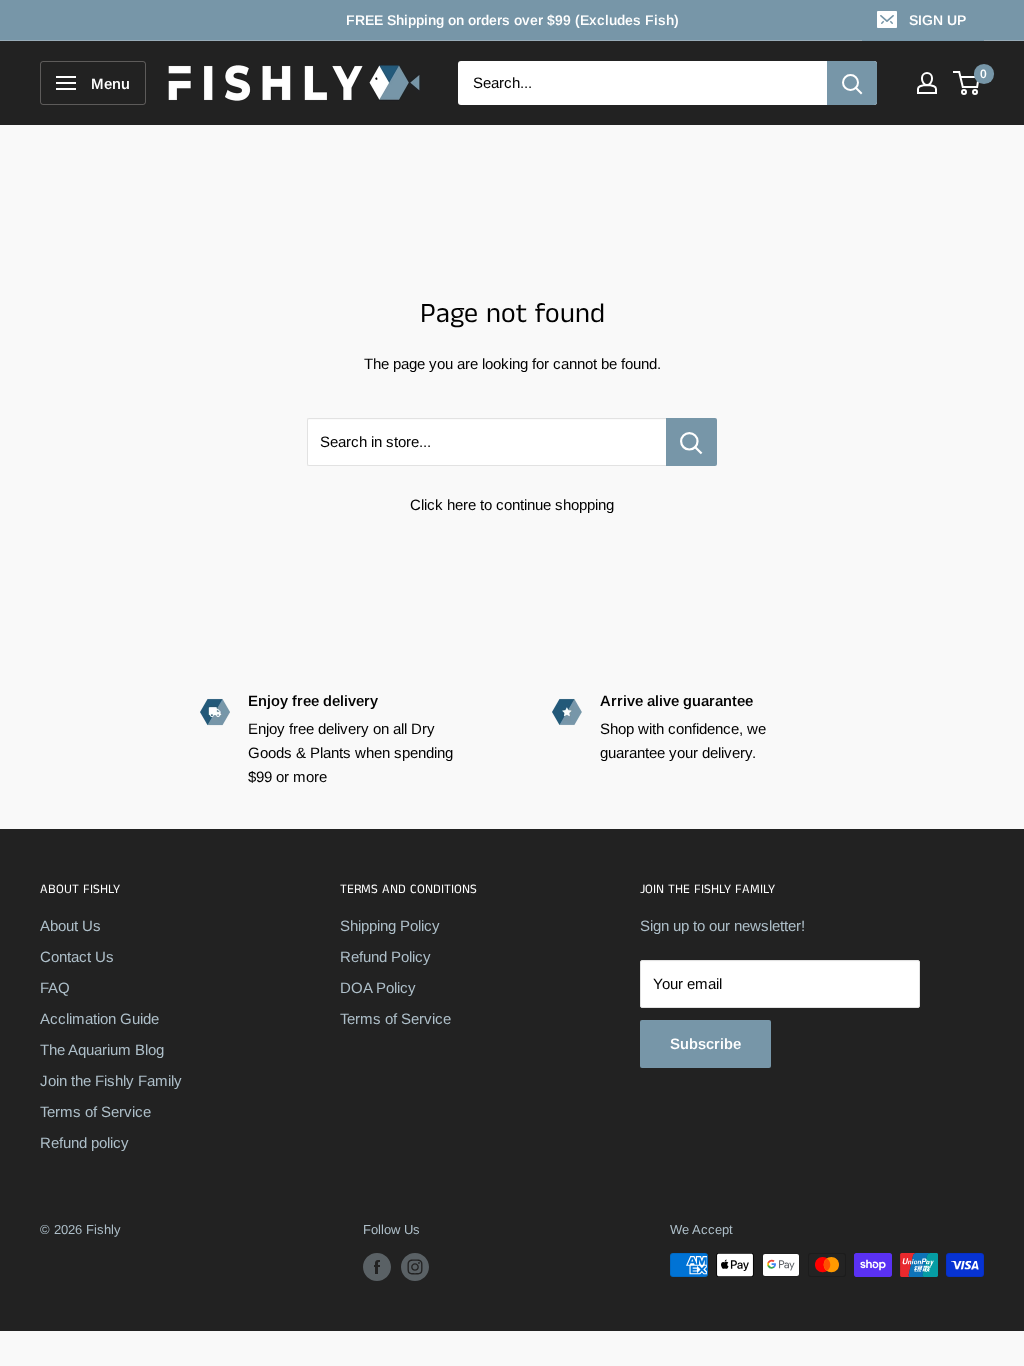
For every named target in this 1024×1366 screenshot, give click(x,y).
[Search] (852, 83)
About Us (70, 925)
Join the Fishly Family (111, 1080)
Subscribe (705, 1043)
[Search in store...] (691, 442)
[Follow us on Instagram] (415, 1267)
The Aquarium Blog (102, 1049)
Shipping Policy (390, 925)
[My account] (927, 83)
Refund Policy (385, 956)
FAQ (55, 987)
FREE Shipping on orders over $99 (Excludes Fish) (512, 20)
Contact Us (77, 956)
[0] (967, 83)
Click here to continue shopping (512, 504)
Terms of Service (95, 1111)
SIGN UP (937, 20)
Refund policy (84, 1142)
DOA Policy (378, 987)
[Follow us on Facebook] (377, 1267)
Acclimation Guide (99, 1018)
